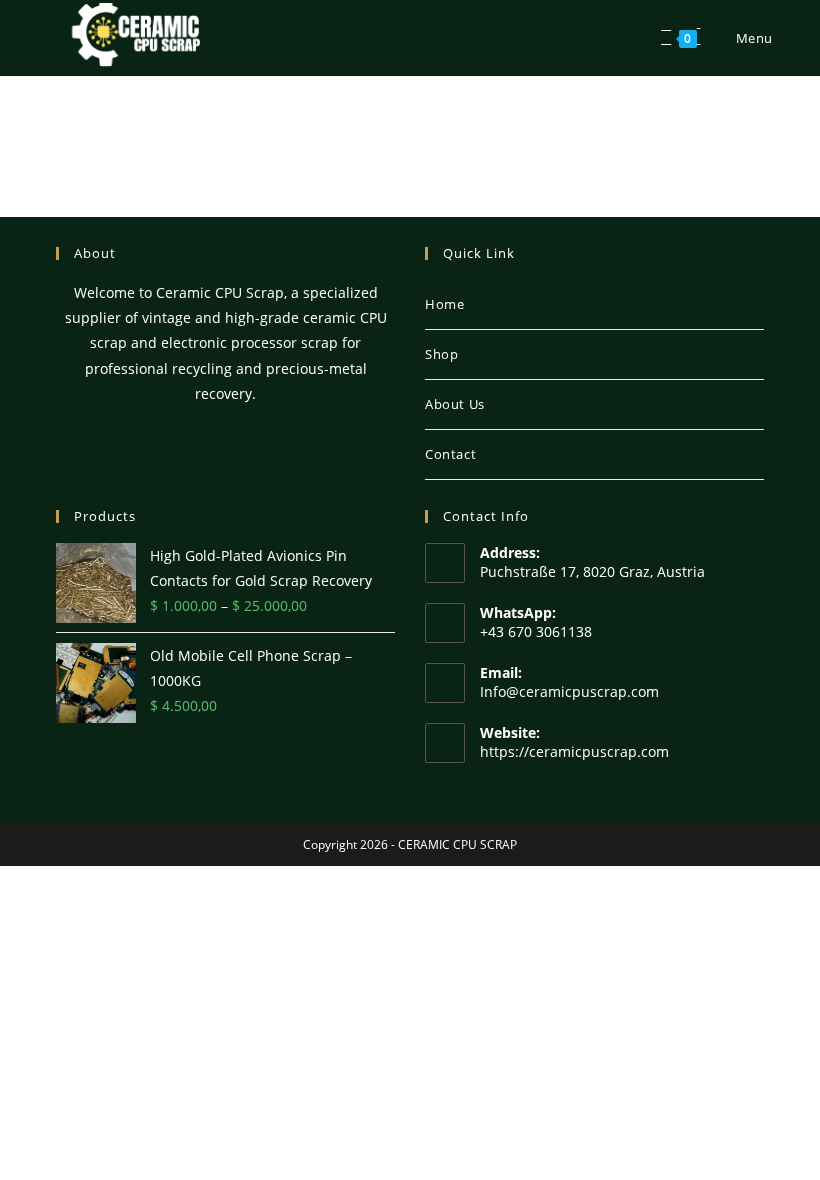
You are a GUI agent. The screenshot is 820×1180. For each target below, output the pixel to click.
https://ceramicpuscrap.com (574, 751)
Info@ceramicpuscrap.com (569, 691)
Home (444, 304)
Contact (450, 454)
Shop (441, 354)
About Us (455, 404)
